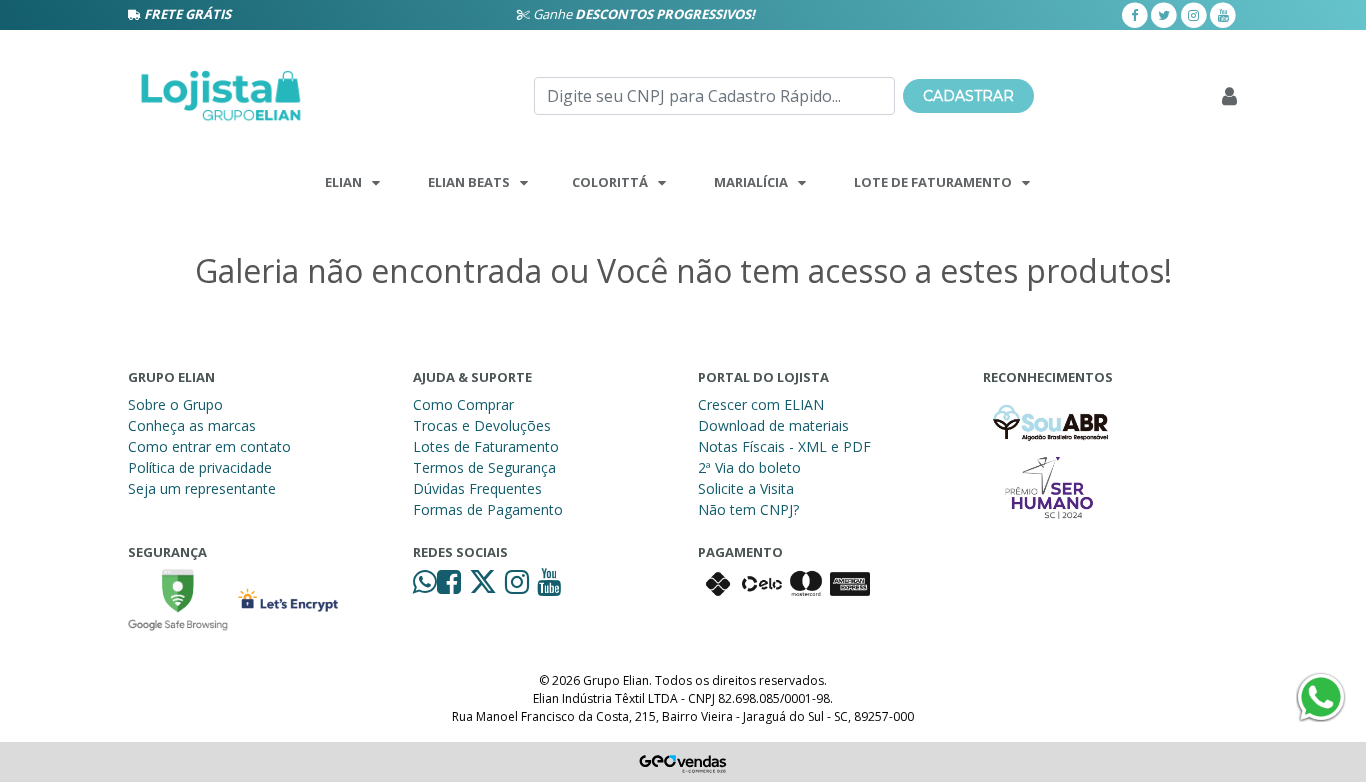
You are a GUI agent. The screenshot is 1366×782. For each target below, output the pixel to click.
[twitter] (1164, 14)
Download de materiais (773, 425)
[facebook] (1135, 14)
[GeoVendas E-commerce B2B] (683, 762)
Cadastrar (968, 96)
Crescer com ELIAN (761, 404)
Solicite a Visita (746, 488)
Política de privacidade (200, 467)
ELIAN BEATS (469, 182)
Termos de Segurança (484, 467)
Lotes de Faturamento (486, 446)
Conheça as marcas (192, 425)
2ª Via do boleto (749, 467)
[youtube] (1223, 14)
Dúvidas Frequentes (477, 488)
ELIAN (343, 182)
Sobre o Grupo (175, 404)
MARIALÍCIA (751, 182)
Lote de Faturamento (933, 182)
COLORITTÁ (610, 182)
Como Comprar (463, 404)
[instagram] (1194, 14)
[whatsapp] (425, 586)
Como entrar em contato (209, 446)
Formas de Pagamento (488, 509)
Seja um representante (202, 488)
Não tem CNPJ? (748, 509)
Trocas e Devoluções (482, 425)
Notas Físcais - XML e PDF (784, 446)
